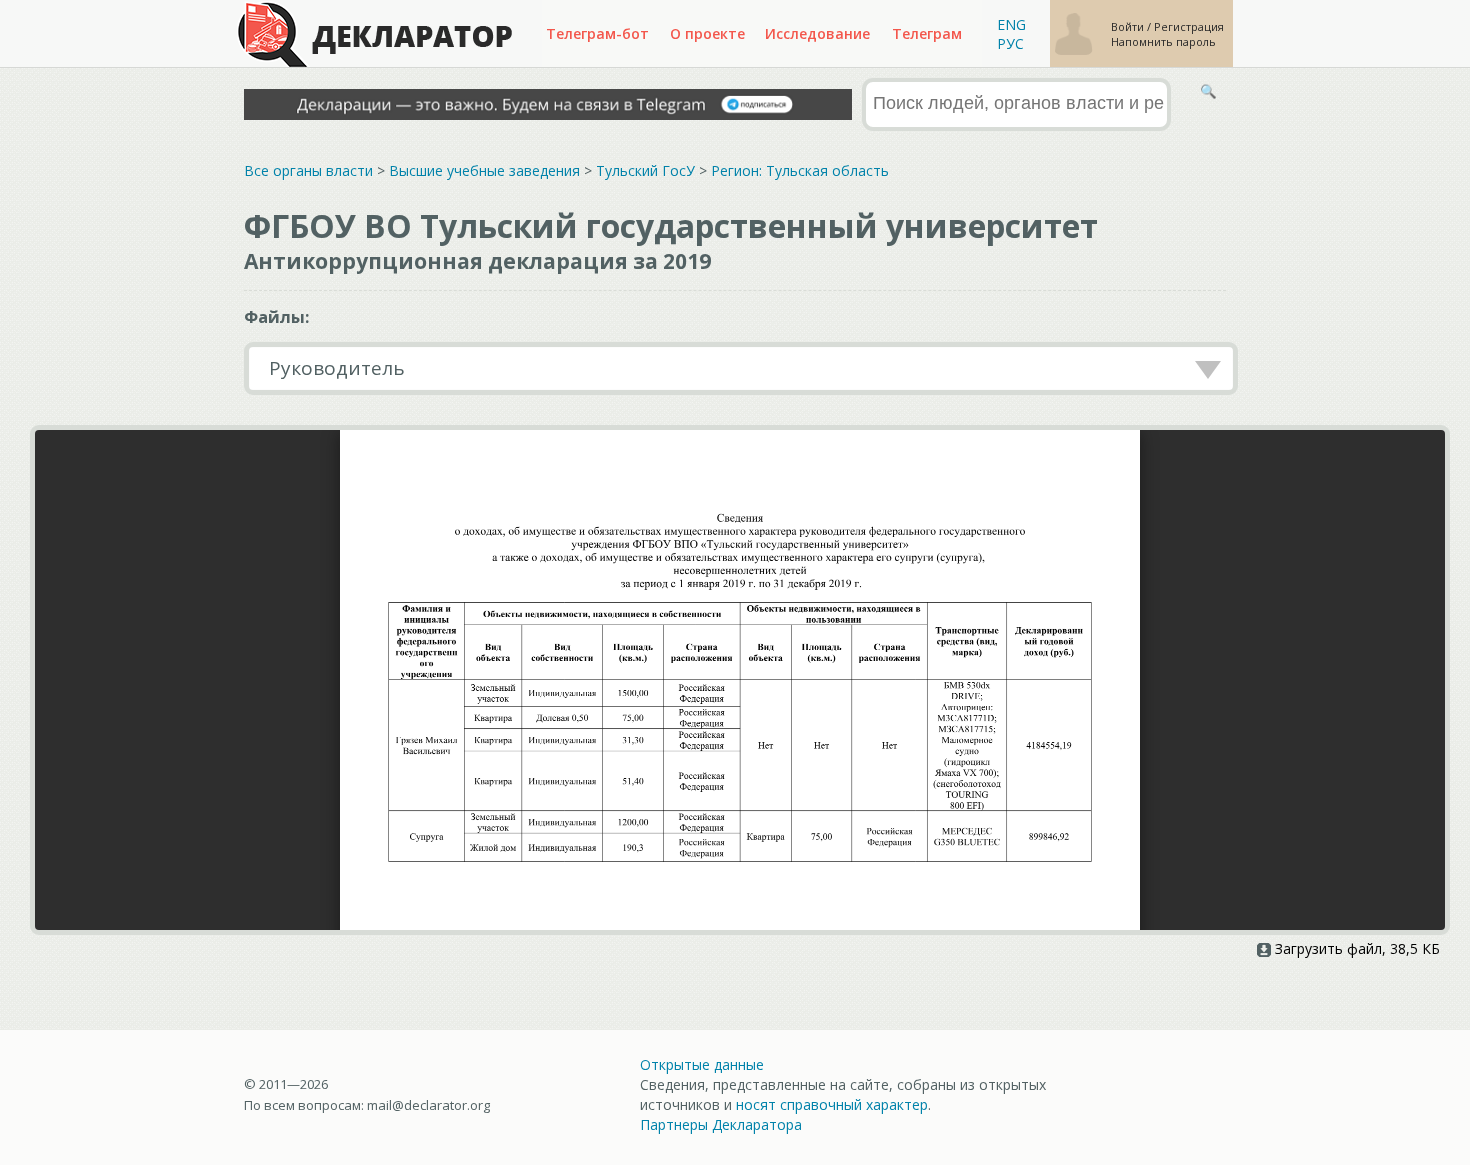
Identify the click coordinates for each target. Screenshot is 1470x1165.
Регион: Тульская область (800, 170)
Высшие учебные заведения (484, 170)
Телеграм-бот (597, 33)
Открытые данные (702, 1064)
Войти (1129, 26)
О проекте (707, 33)
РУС (1010, 43)
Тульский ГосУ (645, 170)
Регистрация (1189, 26)
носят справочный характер (832, 1104)
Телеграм (927, 33)
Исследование (817, 33)
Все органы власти (308, 170)
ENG (1011, 24)
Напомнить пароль (1163, 41)
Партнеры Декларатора (721, 1124)
